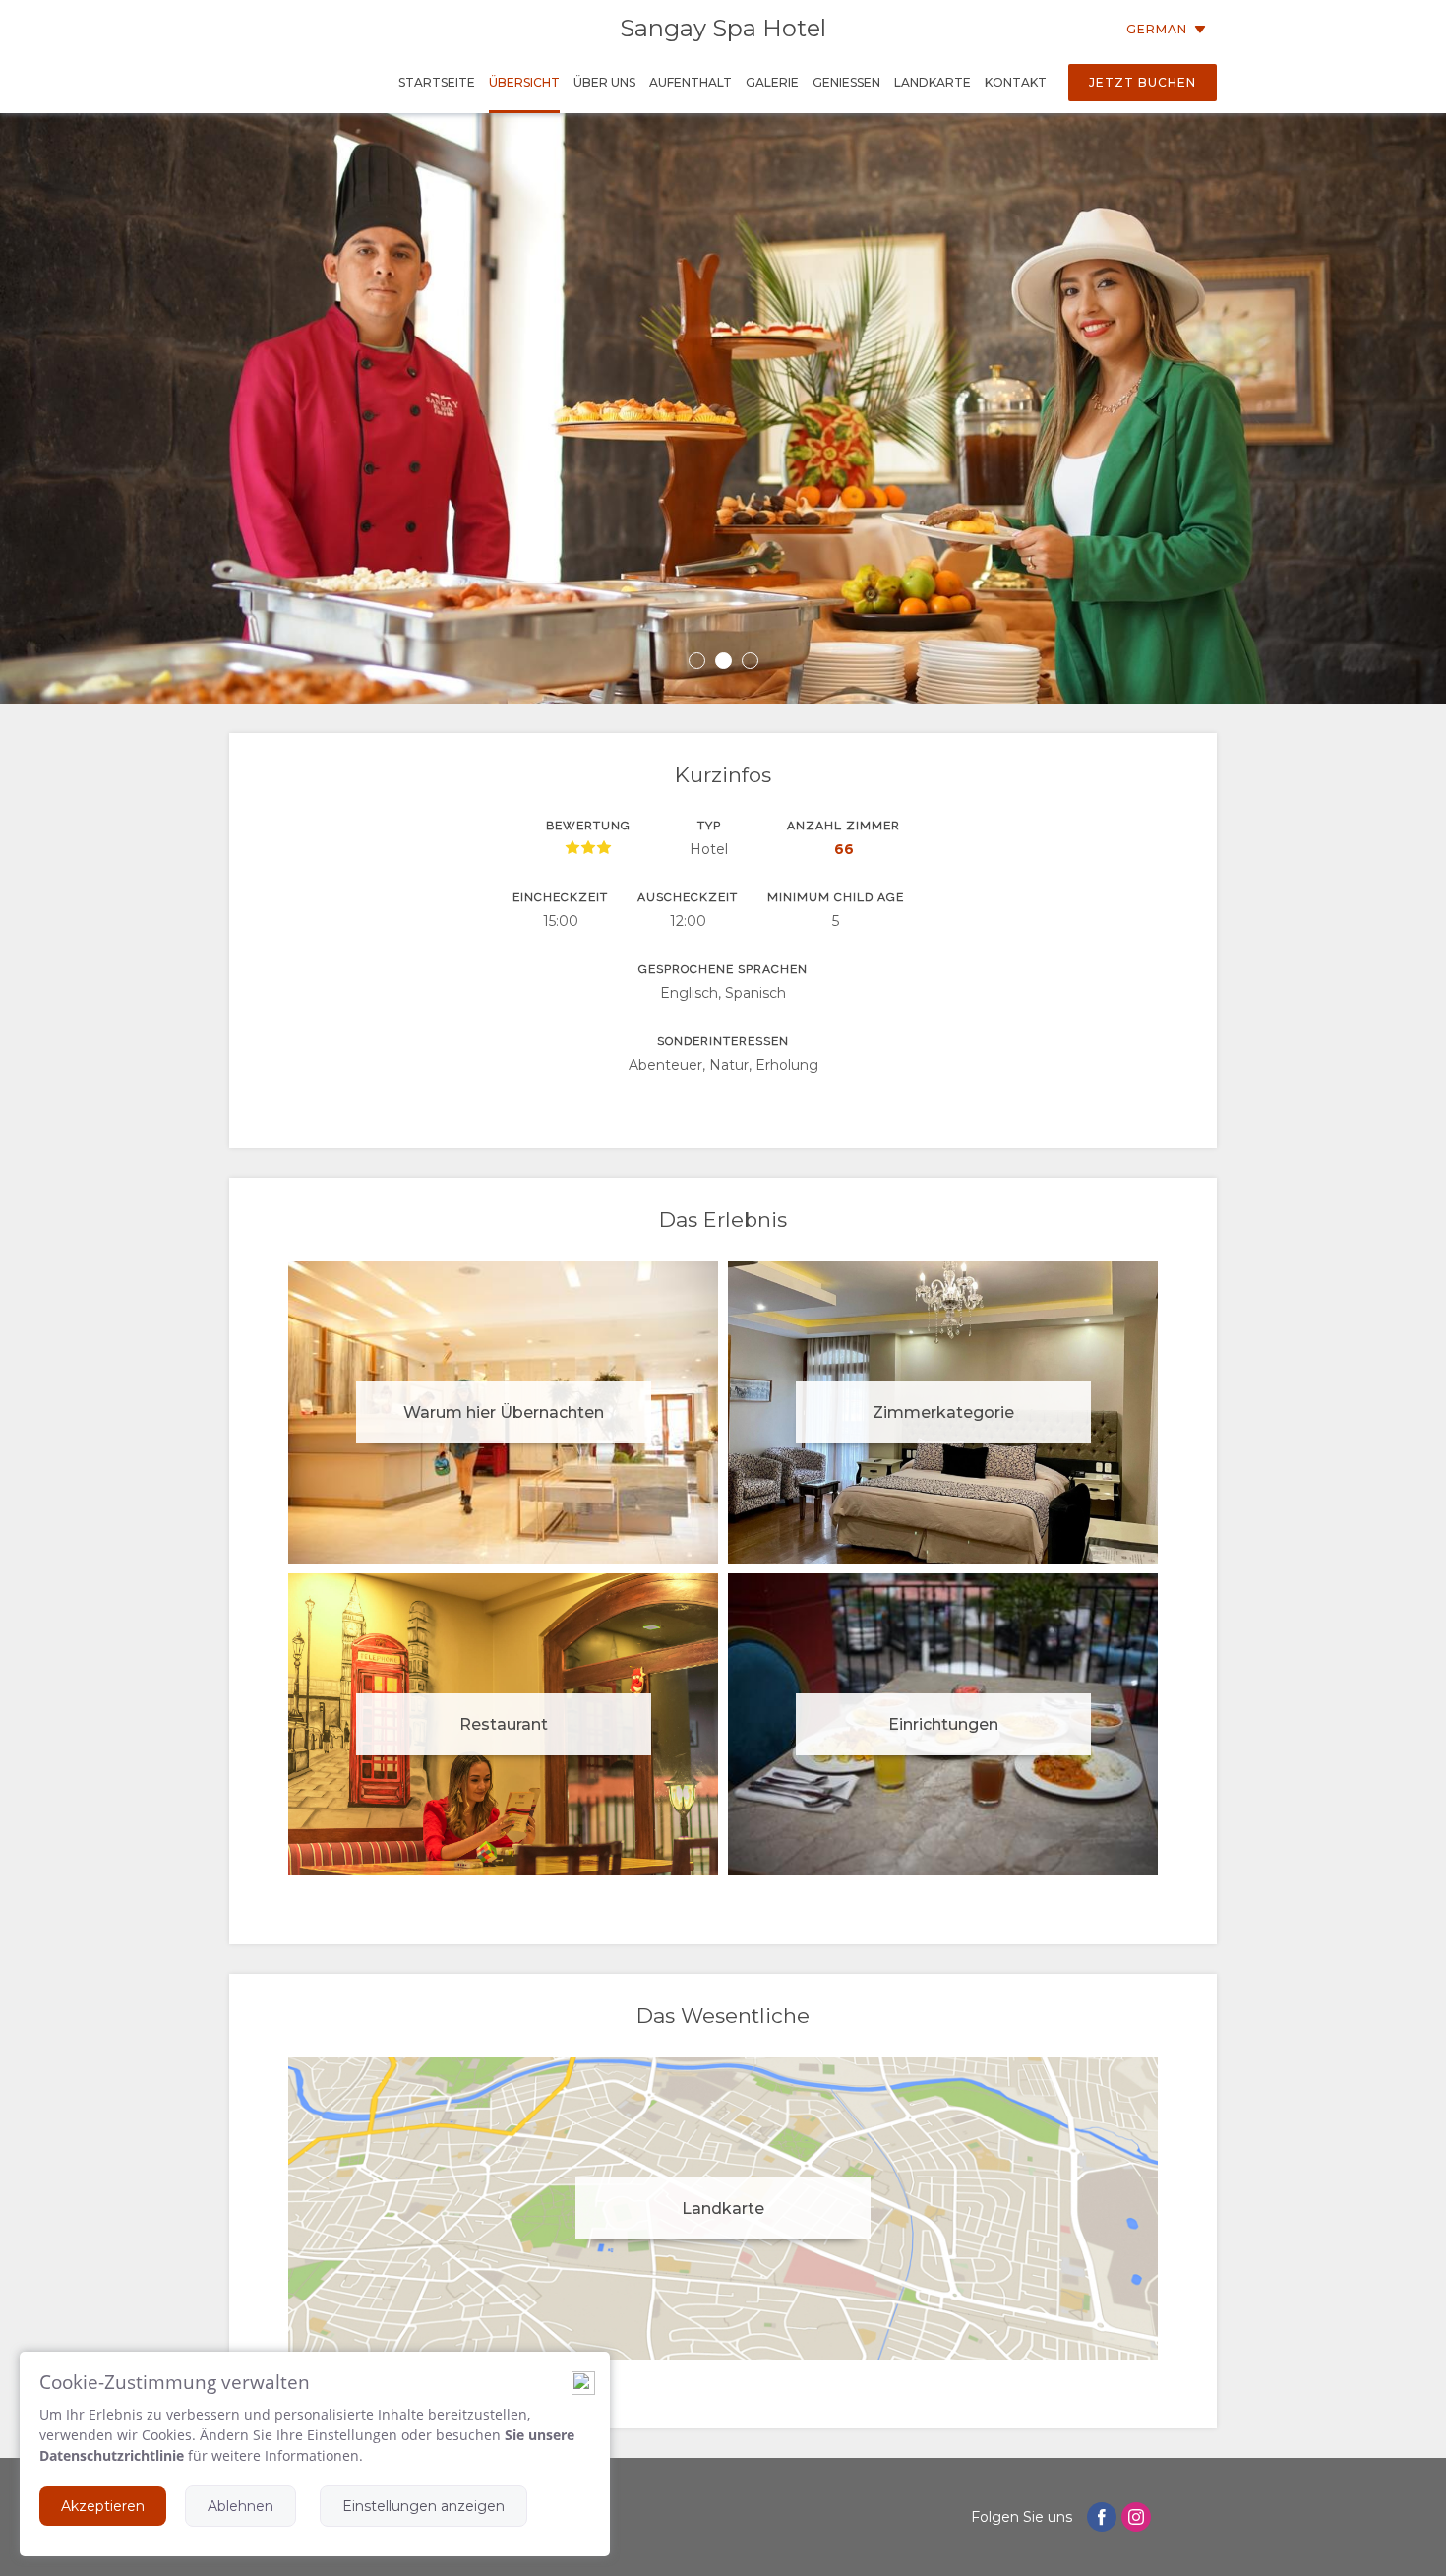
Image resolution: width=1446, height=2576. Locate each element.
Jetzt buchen (1143, 82)
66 (844, 849)
